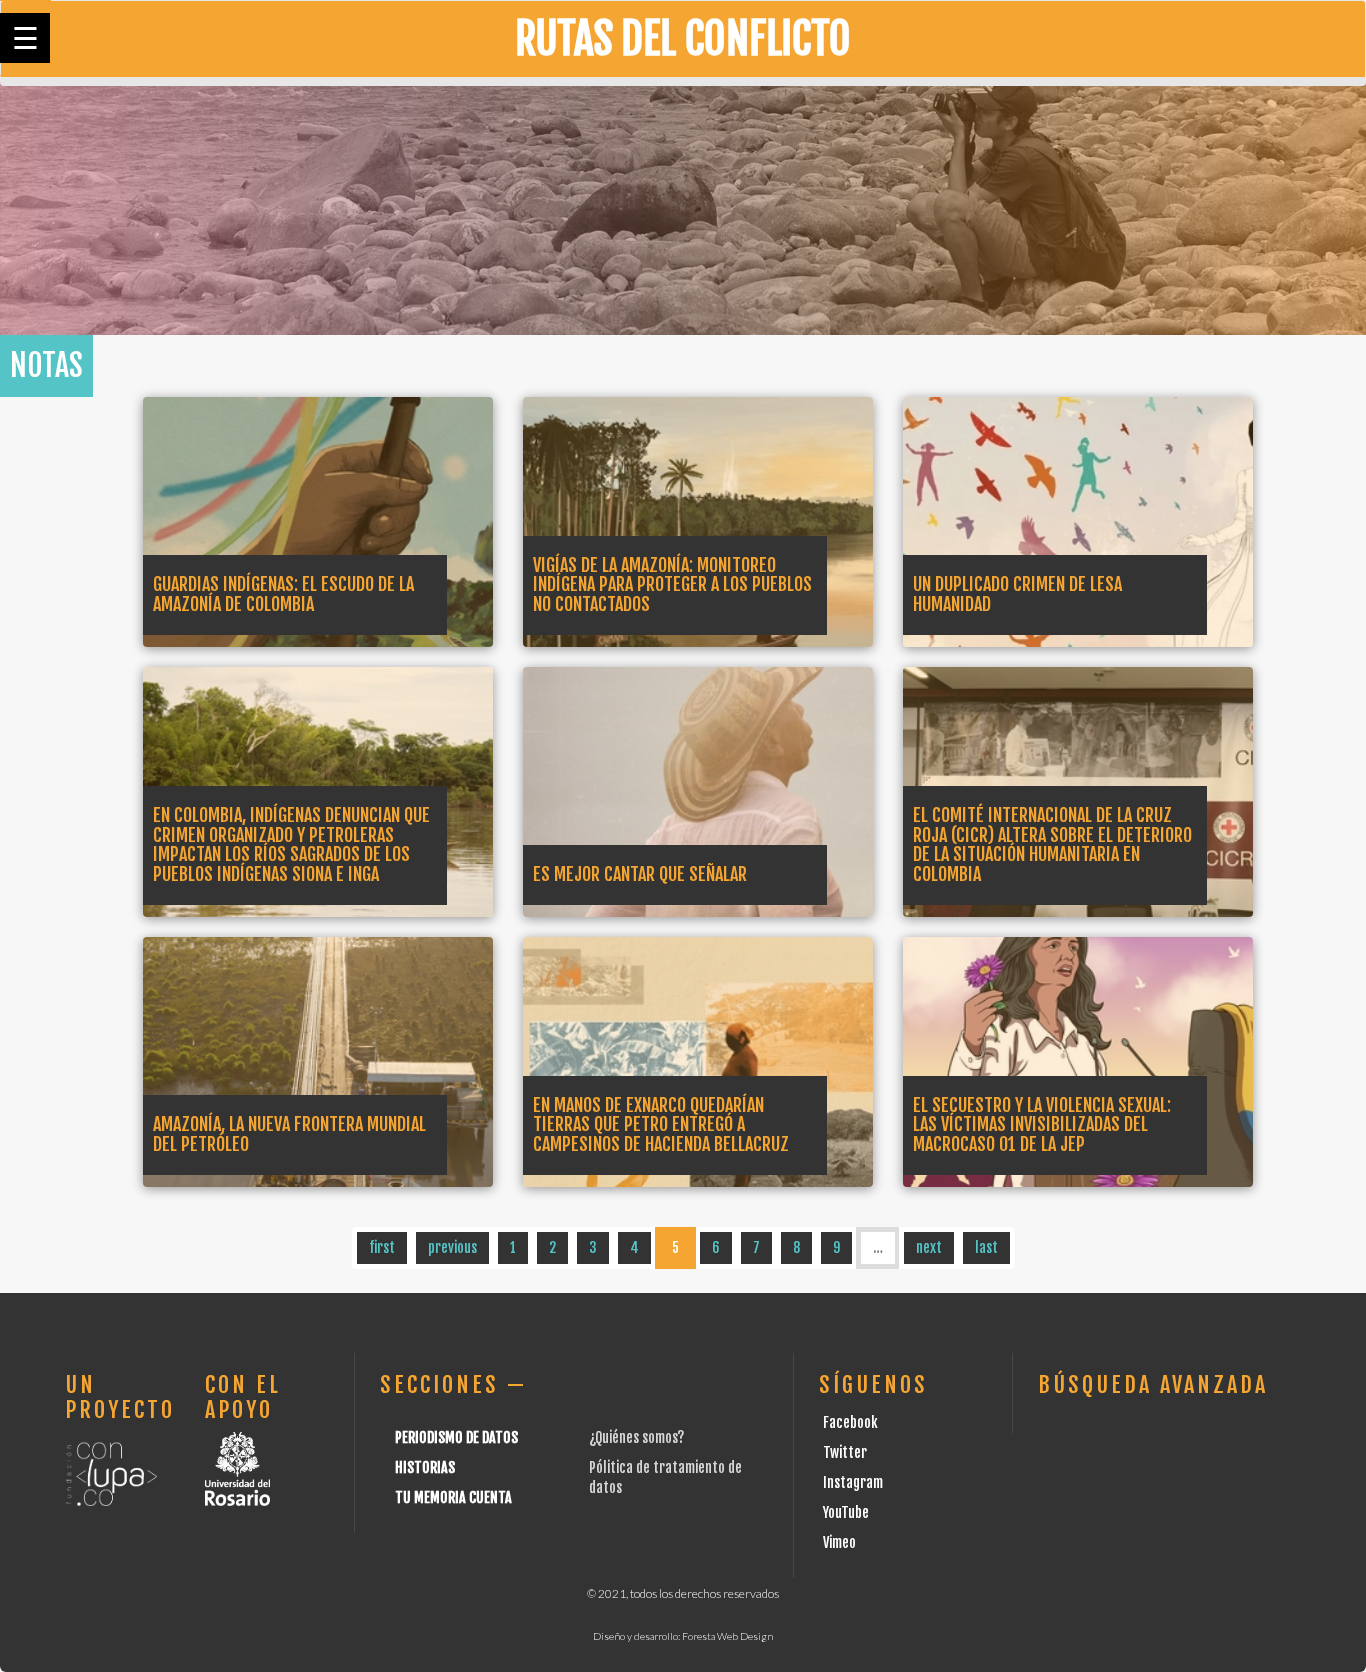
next (929, 1247)
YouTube (846, 1512)
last (986, 1247)
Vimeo (839, 1542)
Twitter (845, 1452)
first (382, 1247)
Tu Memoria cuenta (453, 1497)
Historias (425, 1467)
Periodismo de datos (456, 1437)
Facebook (850, 1422)
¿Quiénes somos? (636, 1437)
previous (452, 1247)
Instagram (853, 1482)
